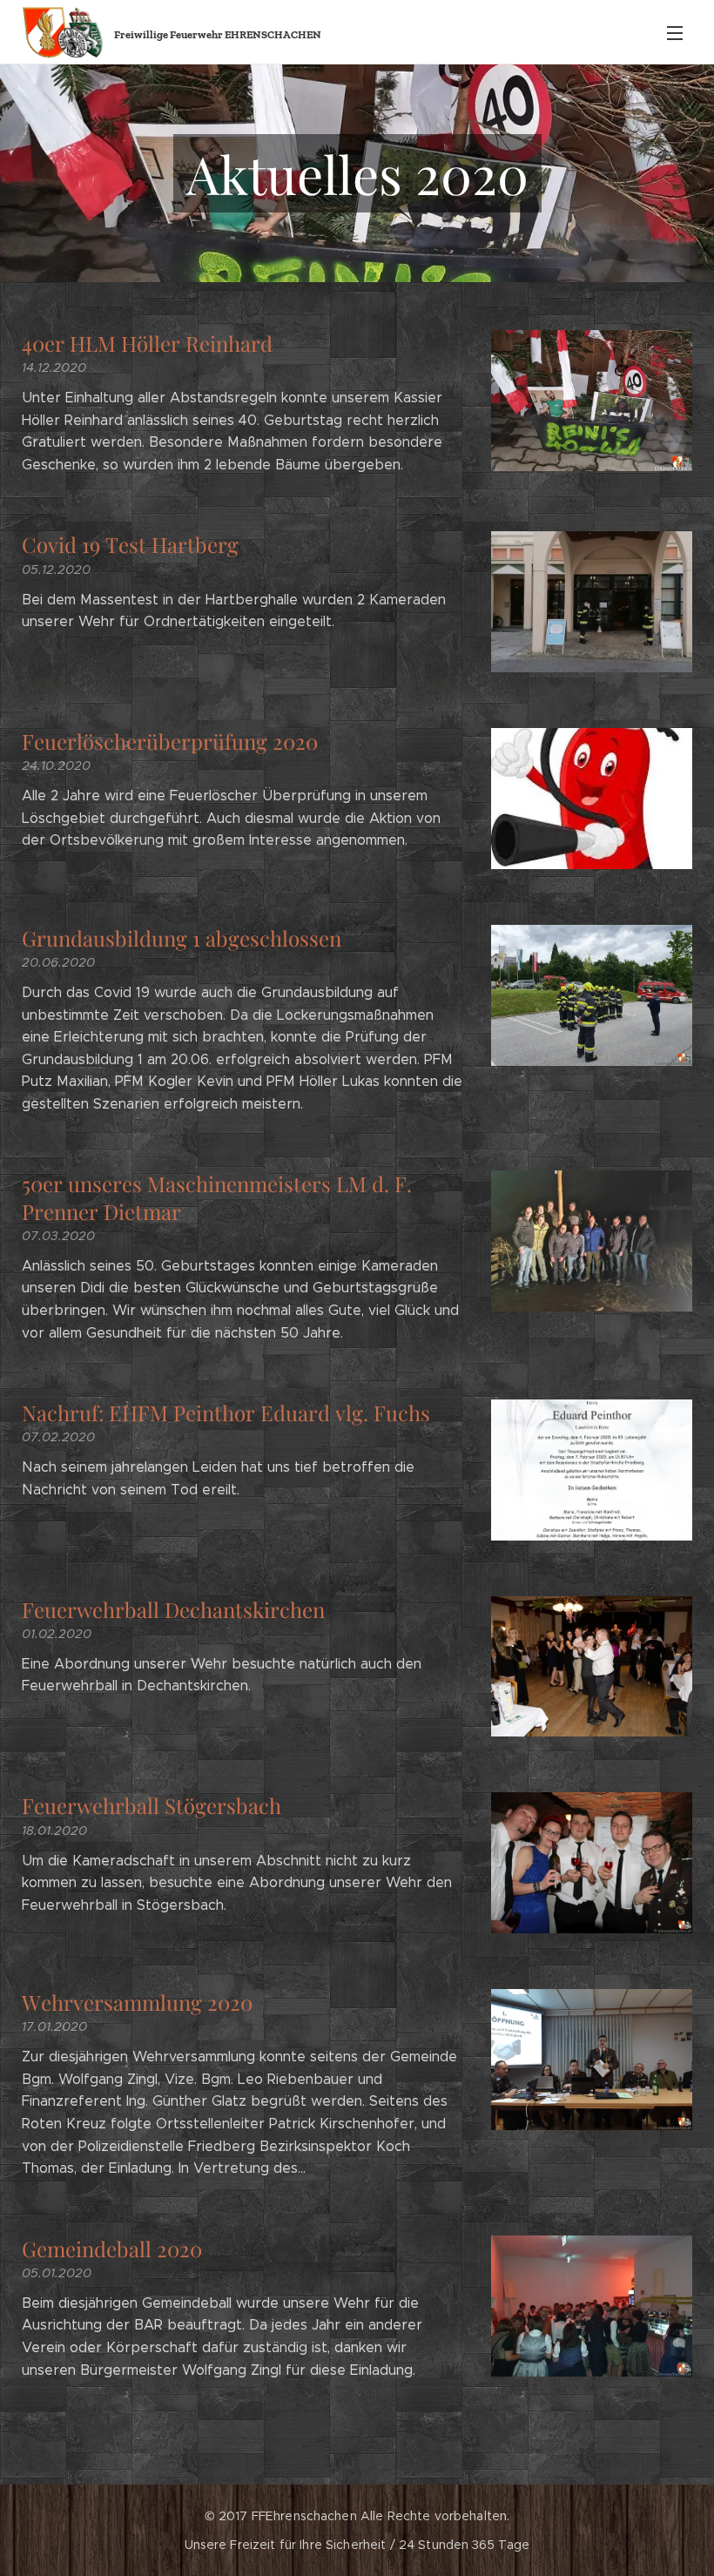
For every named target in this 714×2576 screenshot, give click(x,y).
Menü (675, 32)
